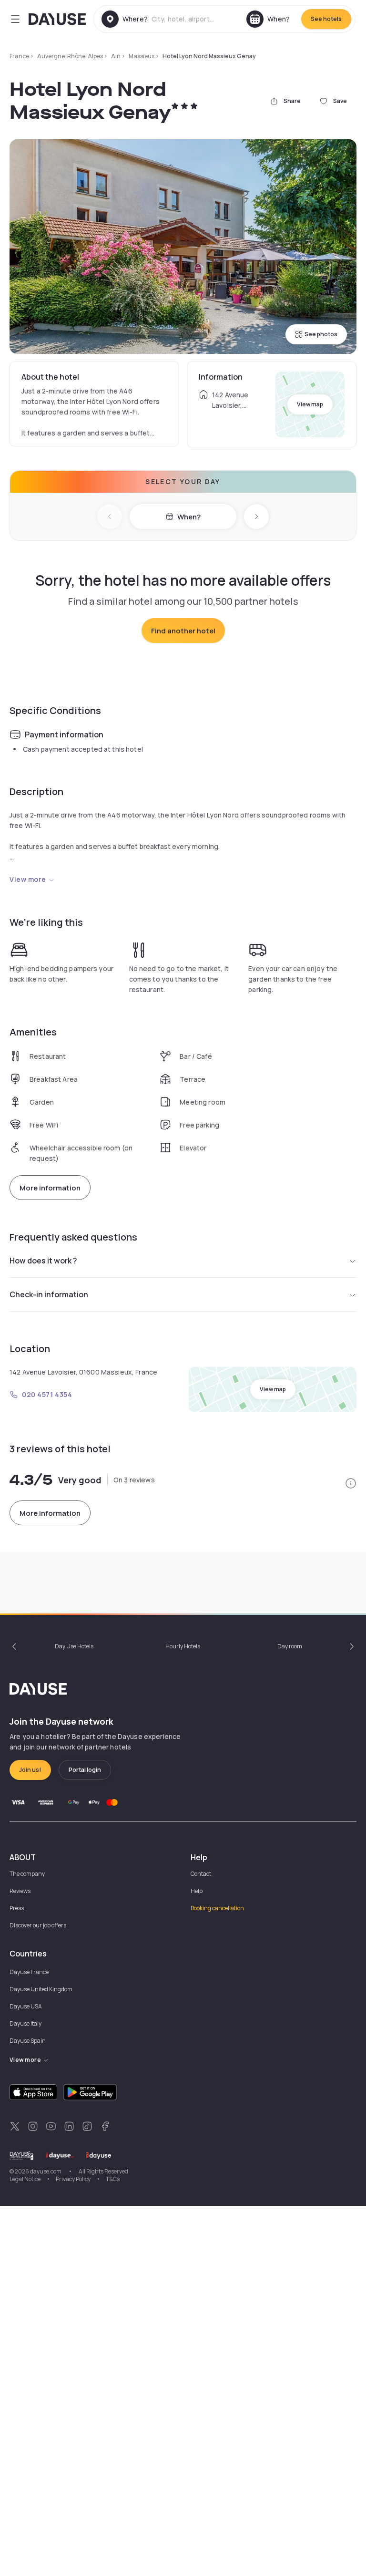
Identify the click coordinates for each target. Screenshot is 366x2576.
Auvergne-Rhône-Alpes (70, 56)
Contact (201, 1874)
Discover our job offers (38, 1925)
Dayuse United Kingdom (41, 1989)
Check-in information (49, 1294)
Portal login (85, 1770)
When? (189, 517)
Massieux (142, 56)
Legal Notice (25, 2179)
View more (28, 879)
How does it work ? (43, 1261)
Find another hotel (183, 631)
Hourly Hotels (183, 1646)
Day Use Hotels (74, 1646)
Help (197, 1891)
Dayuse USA (26, 2006)
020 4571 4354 (47, 1394)
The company (27, 1874)
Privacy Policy (73, 2179)
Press (17, 1908)
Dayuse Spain (28, 2041)
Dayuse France (29, 1972)
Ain (116, 56)
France (19, 56)
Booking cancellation (217, 1908)
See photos (321, 334)
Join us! (30, 1770)
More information (50, 1188)
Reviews (20, 1891)
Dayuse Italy (25, 2023)
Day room (290, 1646)
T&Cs (113, 2179)
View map (310, 404)
